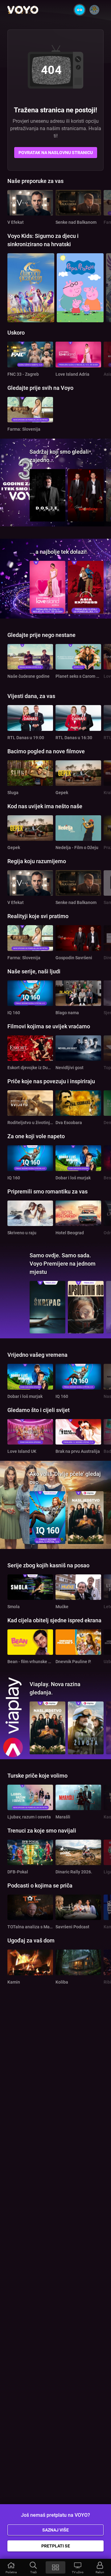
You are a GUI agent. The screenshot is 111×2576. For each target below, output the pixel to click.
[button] (11, 2567)
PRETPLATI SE (56, 2546)
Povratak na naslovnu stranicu (56, 153)
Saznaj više (55, 2530)
